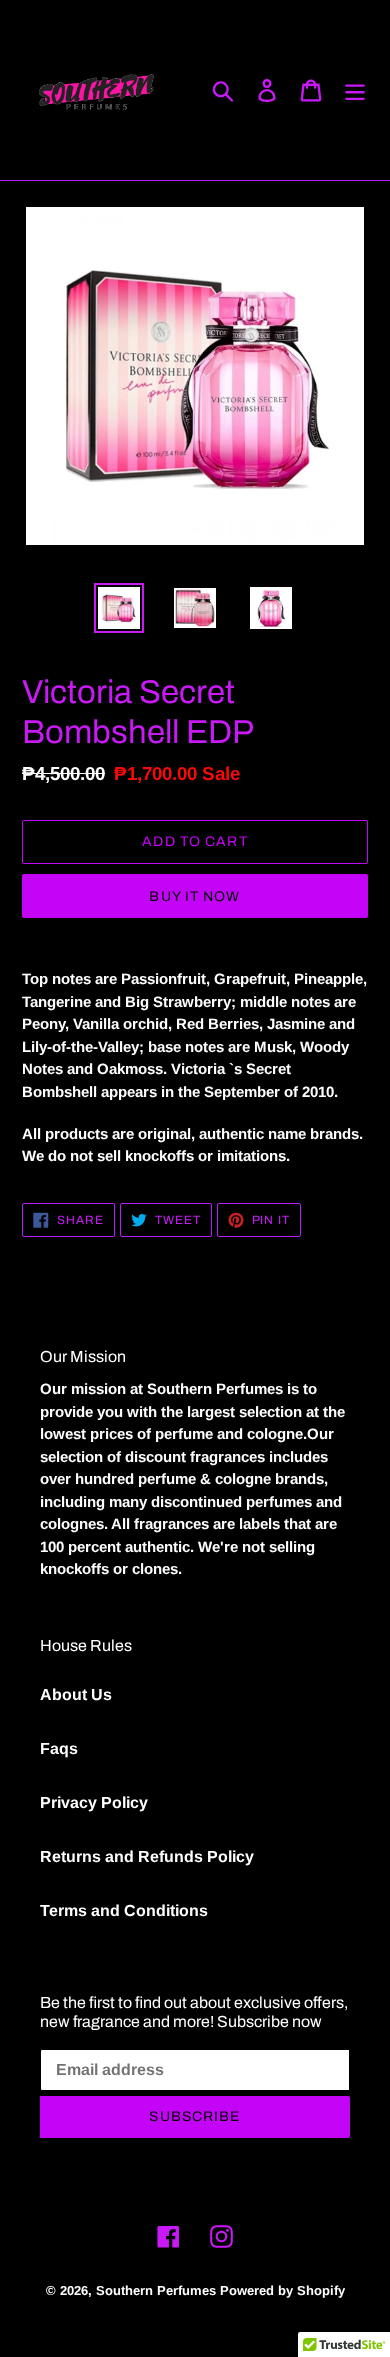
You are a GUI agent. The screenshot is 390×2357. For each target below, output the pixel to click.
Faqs (59, 1748)
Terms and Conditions (124, 1910)
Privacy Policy (94, 1802)
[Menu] (355, 90)
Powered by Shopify (282, 2290)
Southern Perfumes (156, 2290)
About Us (76, 1694)
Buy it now (194, 896)
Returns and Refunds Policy (147, 1856)
